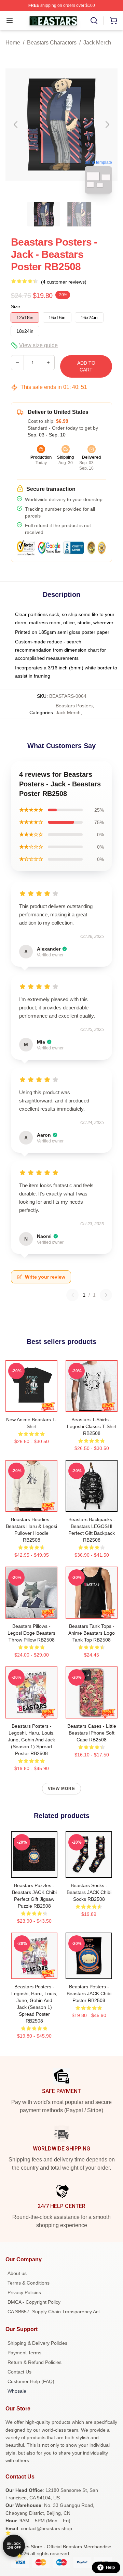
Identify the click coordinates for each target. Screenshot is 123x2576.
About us (17, 2273)
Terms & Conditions (29, 2283)
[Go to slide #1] (44, 214)
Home (13, 43)
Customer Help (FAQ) (31, 2381)
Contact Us (19, 2372)
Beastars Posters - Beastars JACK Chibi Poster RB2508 (89, 1993)
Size (16, 306)
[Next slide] (107, 125)
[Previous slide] (16, 125)
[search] (94, 21)
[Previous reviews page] (72, 1295)
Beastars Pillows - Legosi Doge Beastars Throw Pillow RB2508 (31, 1633)
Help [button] (110, 2567)
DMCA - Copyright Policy (34, 2302)
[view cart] (113, 21)
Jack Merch (97, 43)
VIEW (32, 1405)
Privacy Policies (24, 2292)
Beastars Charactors (52, 43)
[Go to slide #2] (79, 214)
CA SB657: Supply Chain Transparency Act (54, 2312)
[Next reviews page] (106, 1295)
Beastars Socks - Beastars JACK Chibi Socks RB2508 (89, 1892)
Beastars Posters (74, 706)
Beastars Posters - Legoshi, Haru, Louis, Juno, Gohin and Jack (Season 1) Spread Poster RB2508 (31, 1740)
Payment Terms (24, 2353)
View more (61, 1789)
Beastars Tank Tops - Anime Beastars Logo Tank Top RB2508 (92, 1633)
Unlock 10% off (14, 2546)
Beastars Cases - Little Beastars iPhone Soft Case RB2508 (92, 1733)
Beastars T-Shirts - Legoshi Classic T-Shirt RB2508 (92, 1426)
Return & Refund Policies (35, 2362)
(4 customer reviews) (64, 282)
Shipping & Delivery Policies (37, 2343)
